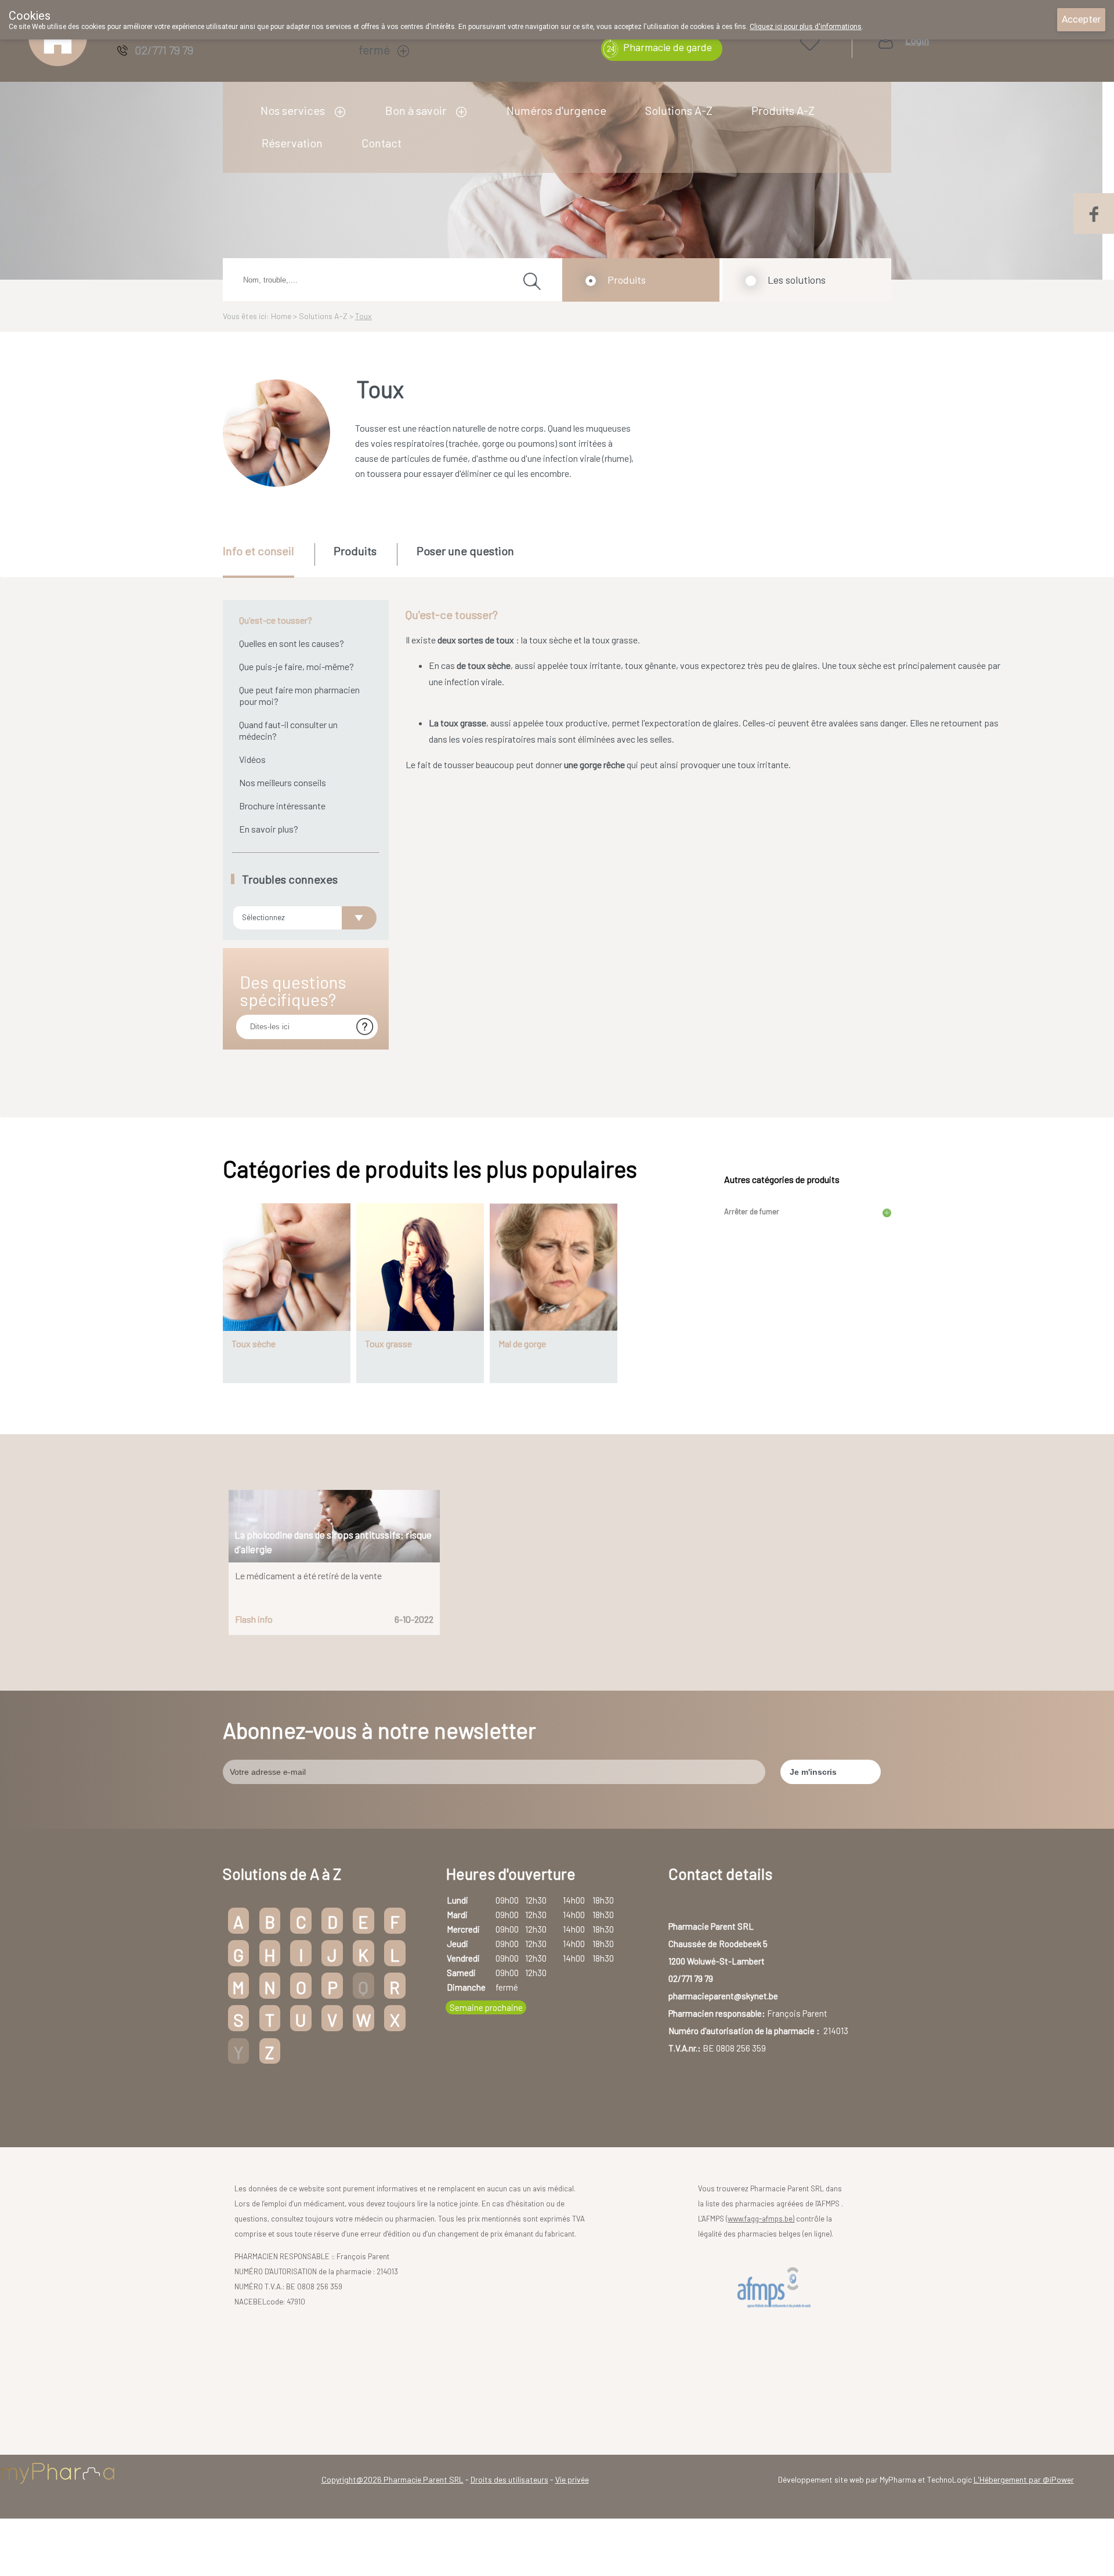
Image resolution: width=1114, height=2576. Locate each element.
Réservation (292, 143)
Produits (627, 280)
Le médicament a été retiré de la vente (308, 1575)
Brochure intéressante (282, 806)
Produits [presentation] (355, 551)
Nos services (293, 110)
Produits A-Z (783, 110)
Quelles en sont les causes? (292, 643)
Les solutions (797, 280)
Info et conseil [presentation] (258, 551)
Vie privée (572, 2479)
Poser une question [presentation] (465, 551)
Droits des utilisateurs (509, 2479)
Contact (381, 143)
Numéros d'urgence (556, 110)
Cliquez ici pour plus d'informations (806, 27)
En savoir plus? (269, 829)
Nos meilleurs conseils (283, 782)
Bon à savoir (416, 110)
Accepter (1081, 19)
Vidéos (252, 759)
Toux (364, 316)
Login (917, 40)
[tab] (268, 560)
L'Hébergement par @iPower (1024, 2479)
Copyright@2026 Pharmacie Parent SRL (393, 2479)
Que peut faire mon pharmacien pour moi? (299, 695)
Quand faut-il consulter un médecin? (288, 730)
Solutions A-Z (679, 110)
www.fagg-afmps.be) (761, 2219)
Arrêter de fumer (752, 1211)
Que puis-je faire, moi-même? (296, 666)
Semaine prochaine (486, 2007)
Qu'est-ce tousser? (276, 620)
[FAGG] (776, 2288)
